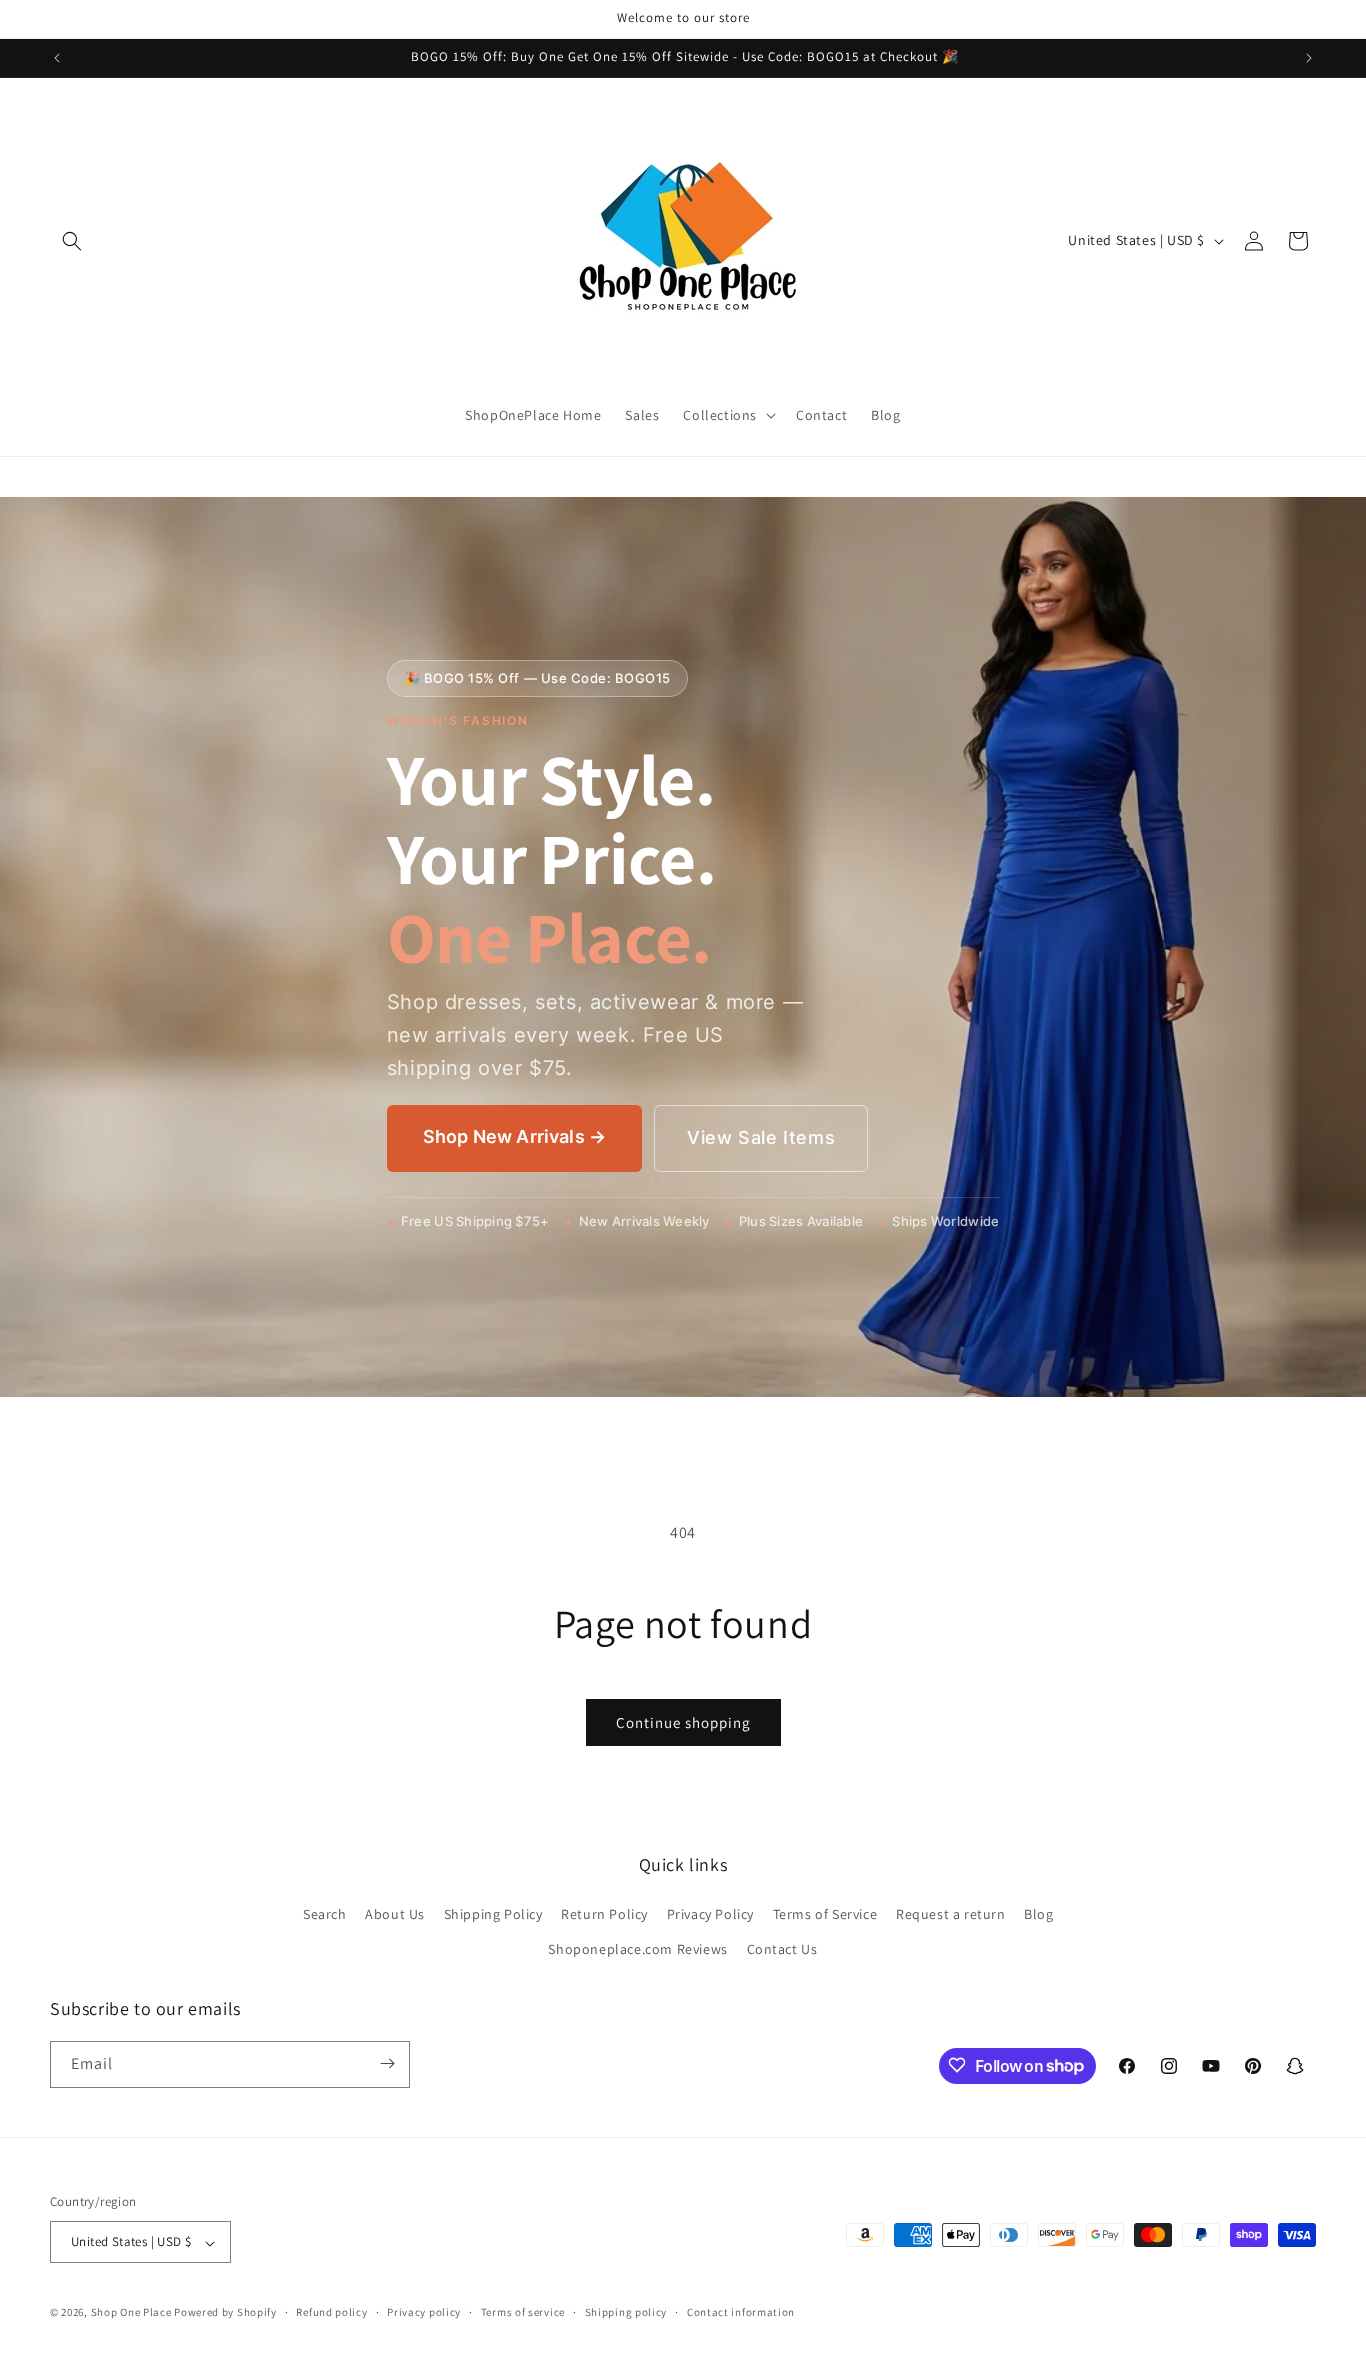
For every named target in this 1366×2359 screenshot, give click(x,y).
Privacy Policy (710, 1913)
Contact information (741, 2312)
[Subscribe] (387, 2063)
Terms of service (523, 2312)
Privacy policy (424, 2312)
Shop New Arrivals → (514, 1136)
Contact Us (782, 1949)
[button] (72, 241)
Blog (1038, 1913)
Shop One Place (133, 2313)
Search (325, 1913)
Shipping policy (626, 2312)
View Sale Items (761, 1137)
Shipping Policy (493, 1913)
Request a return (951, 1913)
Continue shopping (683, 1722)
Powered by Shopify (225, 2313)
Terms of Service (825, 1913)
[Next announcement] (1309, 58)
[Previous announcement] (57, 58)
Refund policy (331, 2312)
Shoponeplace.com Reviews (637, 1949)
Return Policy (604, 1913)
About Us (395, 1913)
